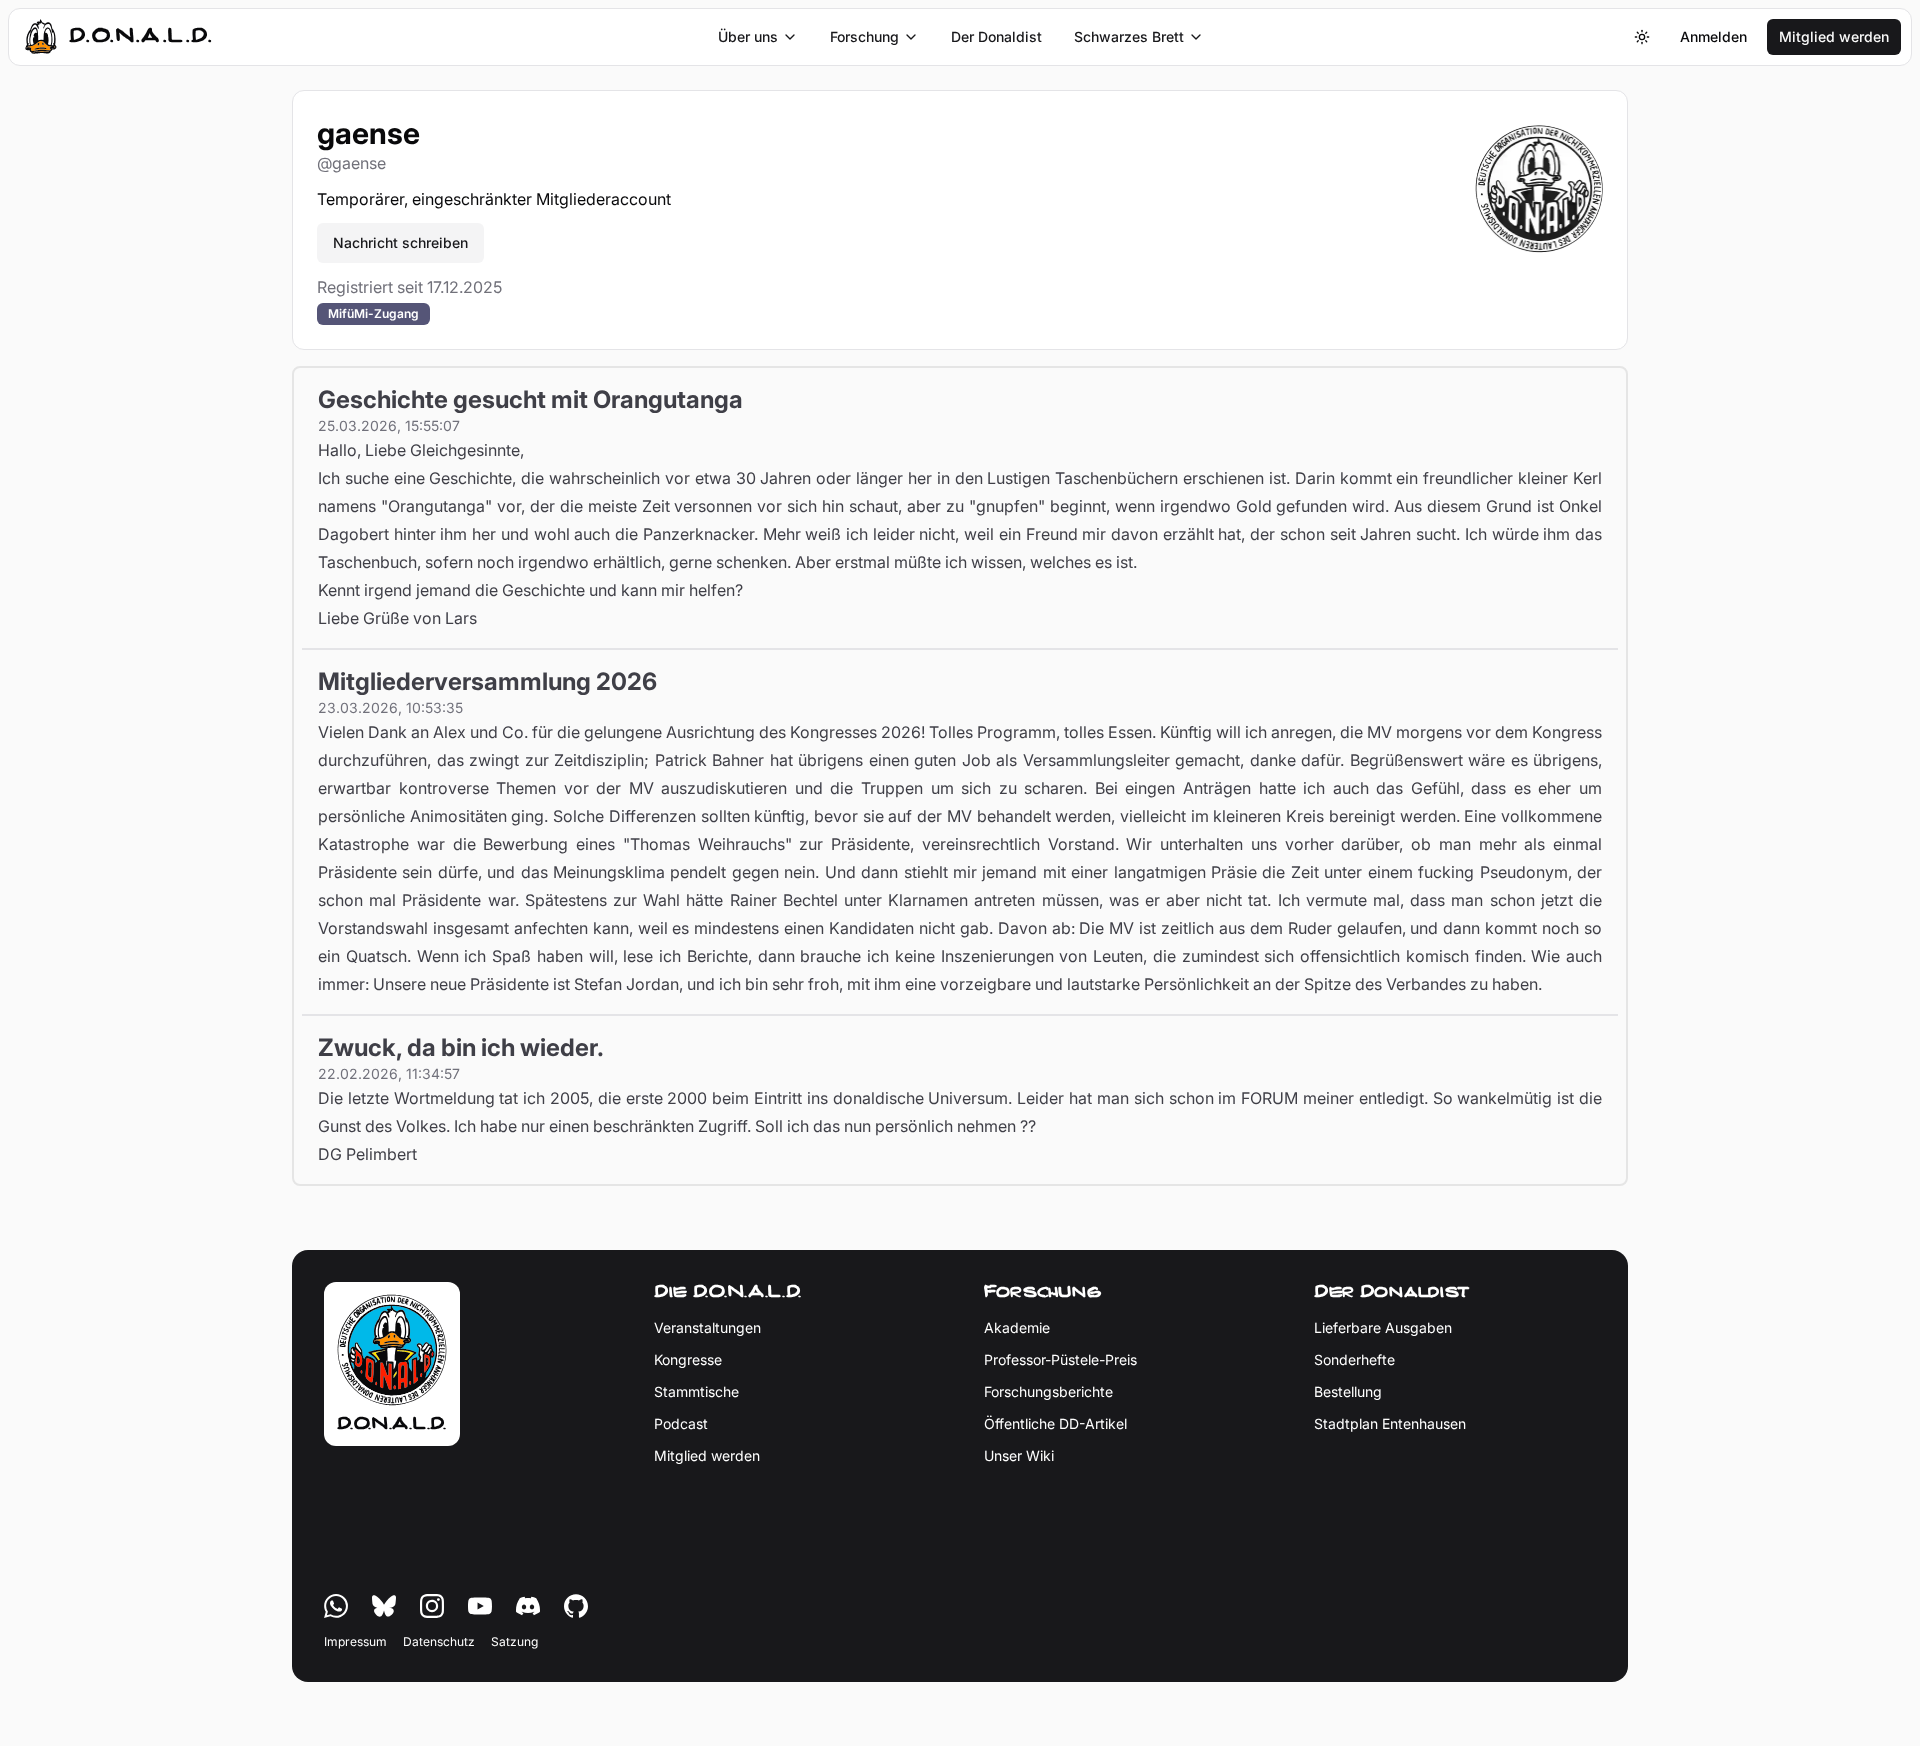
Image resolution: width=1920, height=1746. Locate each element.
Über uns (748, 36)
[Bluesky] (384, 1606)
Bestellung (1348, 1391)
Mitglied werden (1834, 36)
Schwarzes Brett (1129, 36)
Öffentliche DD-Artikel (1055, 1423)
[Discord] (528, 1606)
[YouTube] (480, 1606)
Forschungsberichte (1048, 1391)
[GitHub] (576, 1606)
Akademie (1017, 1327)
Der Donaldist (996, 36)
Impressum (355, 1641)
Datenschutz (439, 1641)
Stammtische (696, 1391)
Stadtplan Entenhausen (1390, 1423)
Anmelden (1713, 36)
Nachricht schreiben (400, 242)
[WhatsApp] (336, 1606)
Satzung (514, 1641)
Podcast (681, 1423)
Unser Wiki (1019, 1455)
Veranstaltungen (707, 1327)
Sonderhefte (1354, 1359)
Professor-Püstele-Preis (1060, 1359)
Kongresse (688, 1359)
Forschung (864, 36)
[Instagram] (432, 1606)
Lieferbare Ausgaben (1383, 1327)
